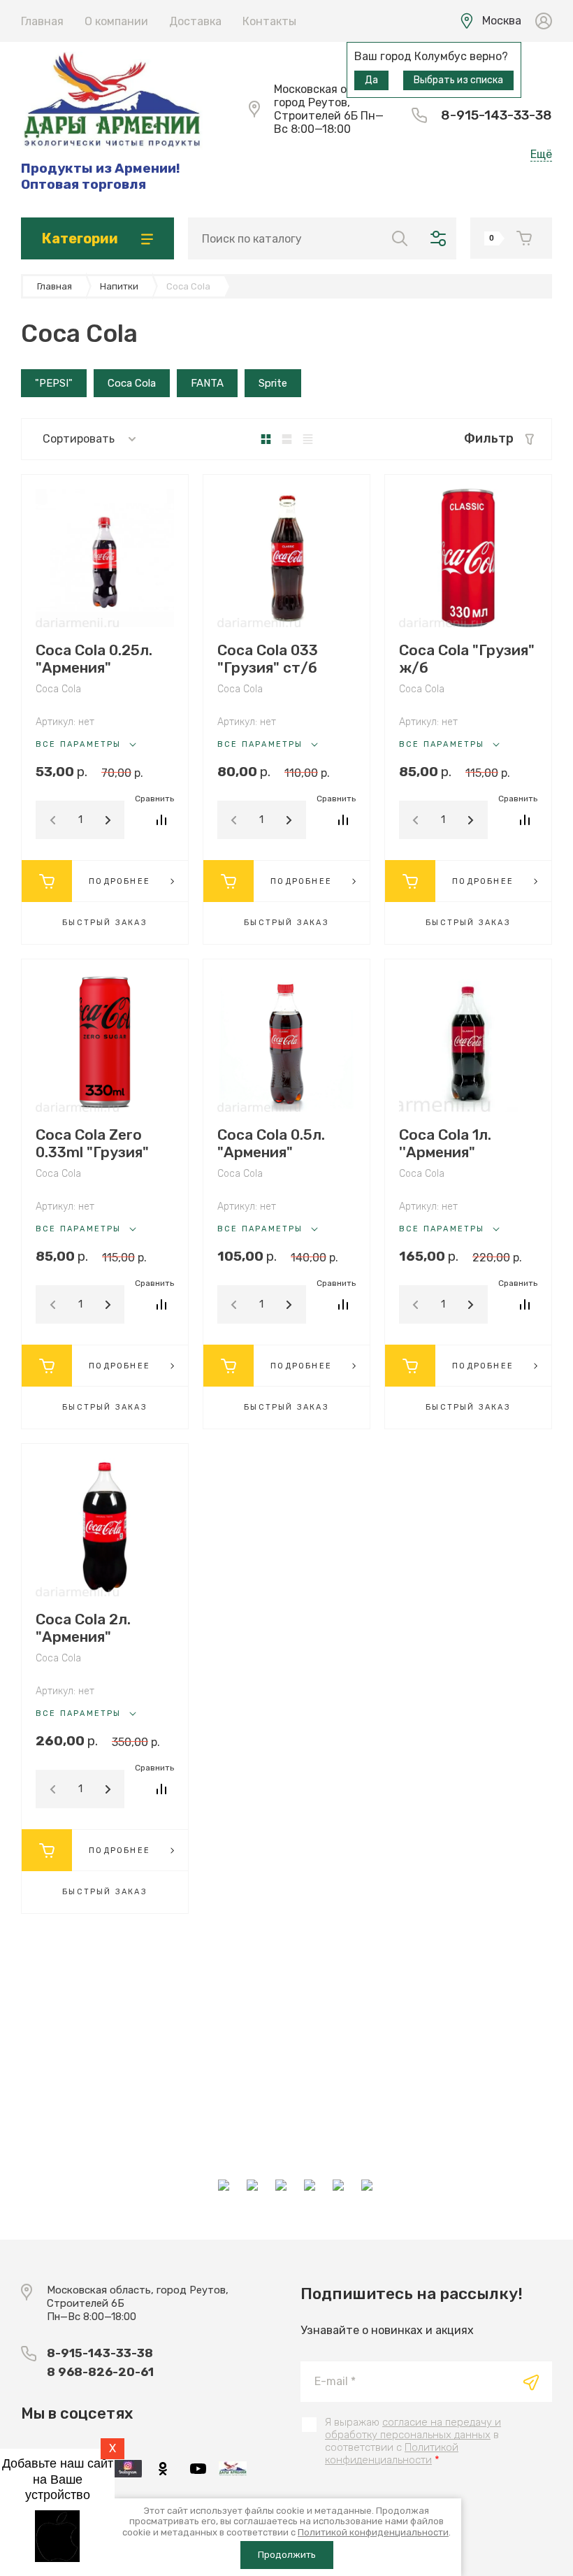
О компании (116, 21)
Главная (42, 21)
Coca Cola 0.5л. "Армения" (271, 1143)
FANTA (207, 383)
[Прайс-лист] (308, 439)
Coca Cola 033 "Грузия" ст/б (268, 659)
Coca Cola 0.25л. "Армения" (94, 659)
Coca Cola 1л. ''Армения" (445, 1143)
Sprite (273, 383)
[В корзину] (47, 881)
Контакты (269, 21)
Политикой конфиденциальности (392, 2454)
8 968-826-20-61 (100, 2372)
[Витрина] (266, 439)
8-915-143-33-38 (496, 115)
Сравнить (162, 820)
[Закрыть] (409, 15)
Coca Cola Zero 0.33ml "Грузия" (92, 1143)
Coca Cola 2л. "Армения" (83, 1628)
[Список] (287, 439)
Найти (400, 238)
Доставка (195, 21)
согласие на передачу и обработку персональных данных (413, 2428)
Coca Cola (132, 383)
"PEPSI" (54, 383)
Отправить (531, 2382)
